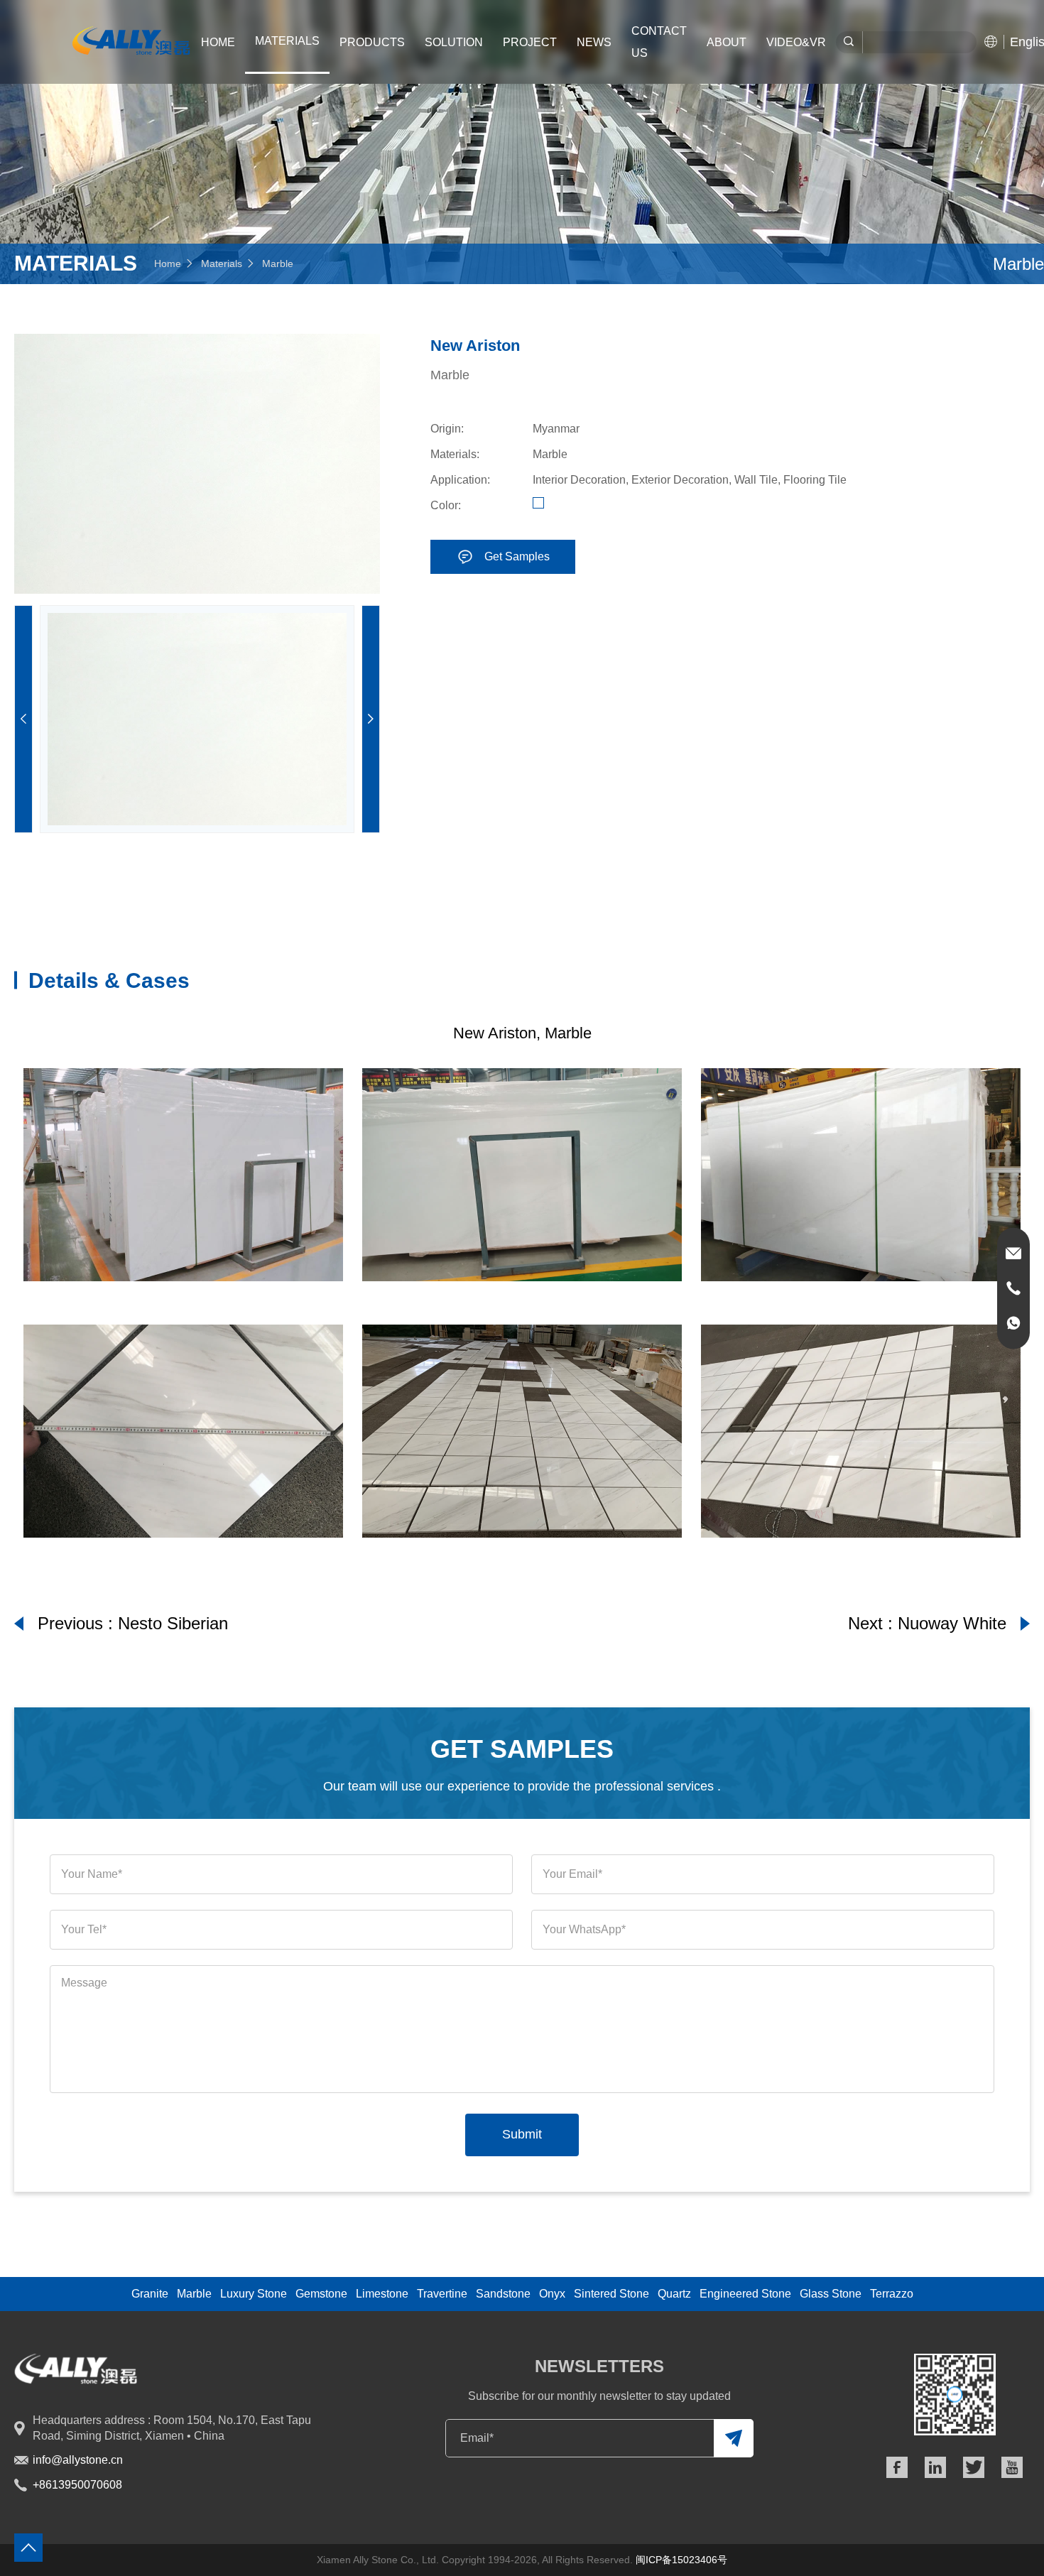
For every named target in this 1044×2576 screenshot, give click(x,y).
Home (218, 42)
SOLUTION (454, 42)
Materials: (455, 454)
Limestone (382, 2294)
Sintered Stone (611, 2294)
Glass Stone (831, 2294)
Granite (150, 2294)
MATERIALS (287, 41)
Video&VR (796, 42)
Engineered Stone (745, 2294)
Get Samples (517, 556)
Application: (460, 480)
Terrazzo (892, 2294)
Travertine (442, 2294)
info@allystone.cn (78, 2460)
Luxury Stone (254, 2294)
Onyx (552, 2294)
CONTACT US (659, 42)
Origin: (447, 429)
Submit (522, 2134)
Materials (222, 263)
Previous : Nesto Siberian (133, 1623)
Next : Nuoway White (927, 1623)
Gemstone (321, 2294)
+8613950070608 (77, 2485)
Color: (446, 505)
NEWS (594, 42)
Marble (278, 263)
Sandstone (503, 2294)
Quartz (674, 2294)
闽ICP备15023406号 (681, 2560)
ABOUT (727, 42)
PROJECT (530, 42)
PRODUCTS (372, 42)
